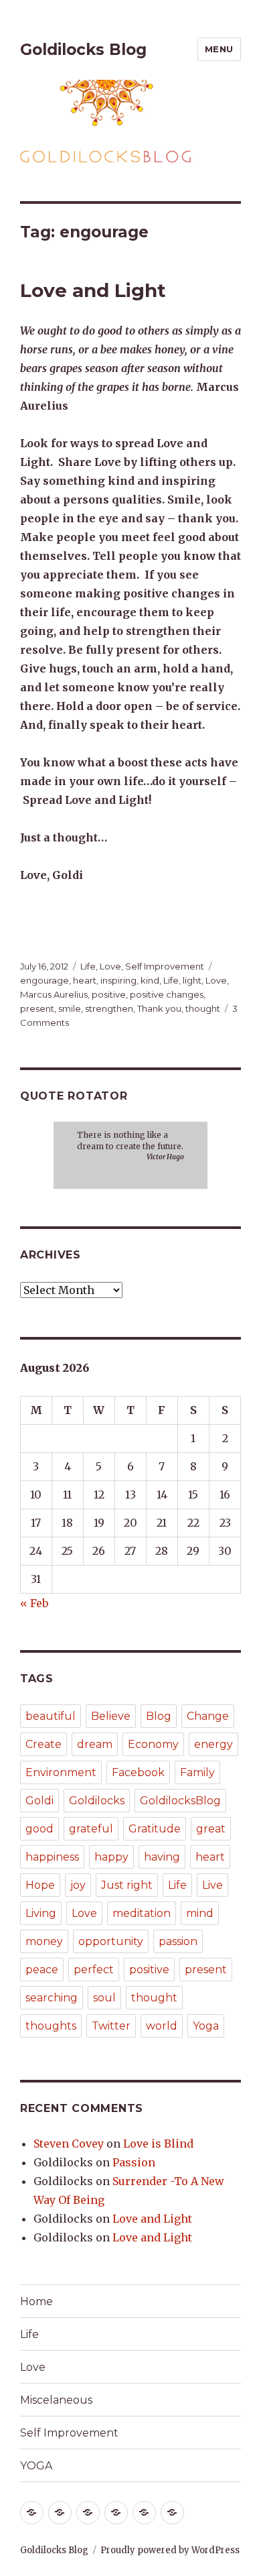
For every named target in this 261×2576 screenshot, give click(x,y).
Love (110, 966)
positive (109, 994)
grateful (91, 1829)
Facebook (138, 1772)
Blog (159, 1716)
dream (95, 1744)
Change (208, 1716)
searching (52, 1998)
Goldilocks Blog (83, 50)
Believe (111, 1716)
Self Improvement (165, 966)
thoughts (51, 2026)
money (44, 1941)
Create (43, 1744)
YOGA (36, 2466)
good (39, 1829)
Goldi (39, 1801)
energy (213, 1744)
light (192, 980)
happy (111, 1857)
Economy (153, 1744)
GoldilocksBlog (180, 1801)
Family (197, 1772)
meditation (142, 1913)
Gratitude (155, 1829)
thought (203, 1008)
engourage (45, 980)
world (162, 2026)
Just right (127, 1885)
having (162, 1857)
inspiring (118, 980)
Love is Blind (158, 2144)
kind (150, 980)
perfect (94, 1970)
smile (70, 1008)
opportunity (111, 1941)
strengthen (109, 1008)
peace (42, 1970)
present (37, 1008)
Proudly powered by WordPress (170, 2550)
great (211, 1829)
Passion (134, 2162)
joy (78, 1885)
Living (41, 1913)
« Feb (34, 1603)
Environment (61, 1772)
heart (85, 980)
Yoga (206, 2026)
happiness (52, 1857)
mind (200, 1913)
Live (212, 1885)
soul (104, 1998)
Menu (219, 49)
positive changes (167, 994)
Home (36, 2301)
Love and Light (93, 290)
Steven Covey (69, 2144)
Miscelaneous (56, 2400)
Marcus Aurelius (54, 994)
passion (178, 1941)
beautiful (51, 1716)
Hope (40, 1885)
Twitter (111, 2026)
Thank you (159, 1008)
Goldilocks (97, 1801)
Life (88, 966)
